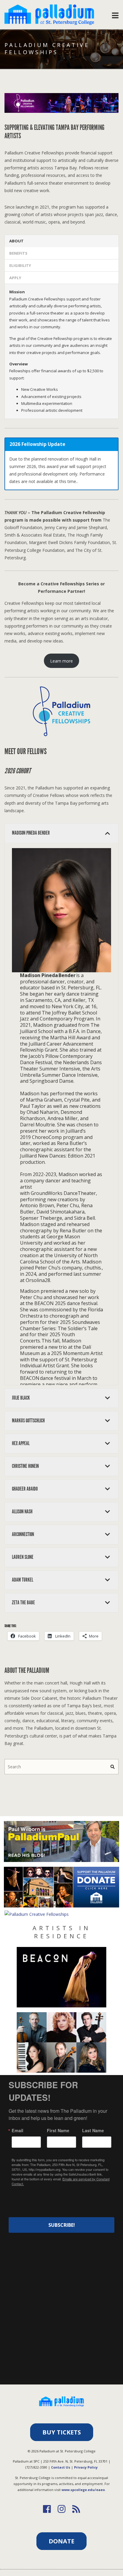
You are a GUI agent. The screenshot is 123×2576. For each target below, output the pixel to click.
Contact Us (61, 2467)
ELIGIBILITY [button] (20, 265)
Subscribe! (62, 2225)
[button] (61, 833)
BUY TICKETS (62, 2432)
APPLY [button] (15, 278)
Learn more (61, 661)
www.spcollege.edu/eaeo (83, 2490)
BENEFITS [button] (18, 253)
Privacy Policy (86, 2467)
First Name (58, 2130)
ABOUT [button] (16, 241)
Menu (115, 14)
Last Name (93, 2130)
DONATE (61, 2541)
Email (17, 2130)
